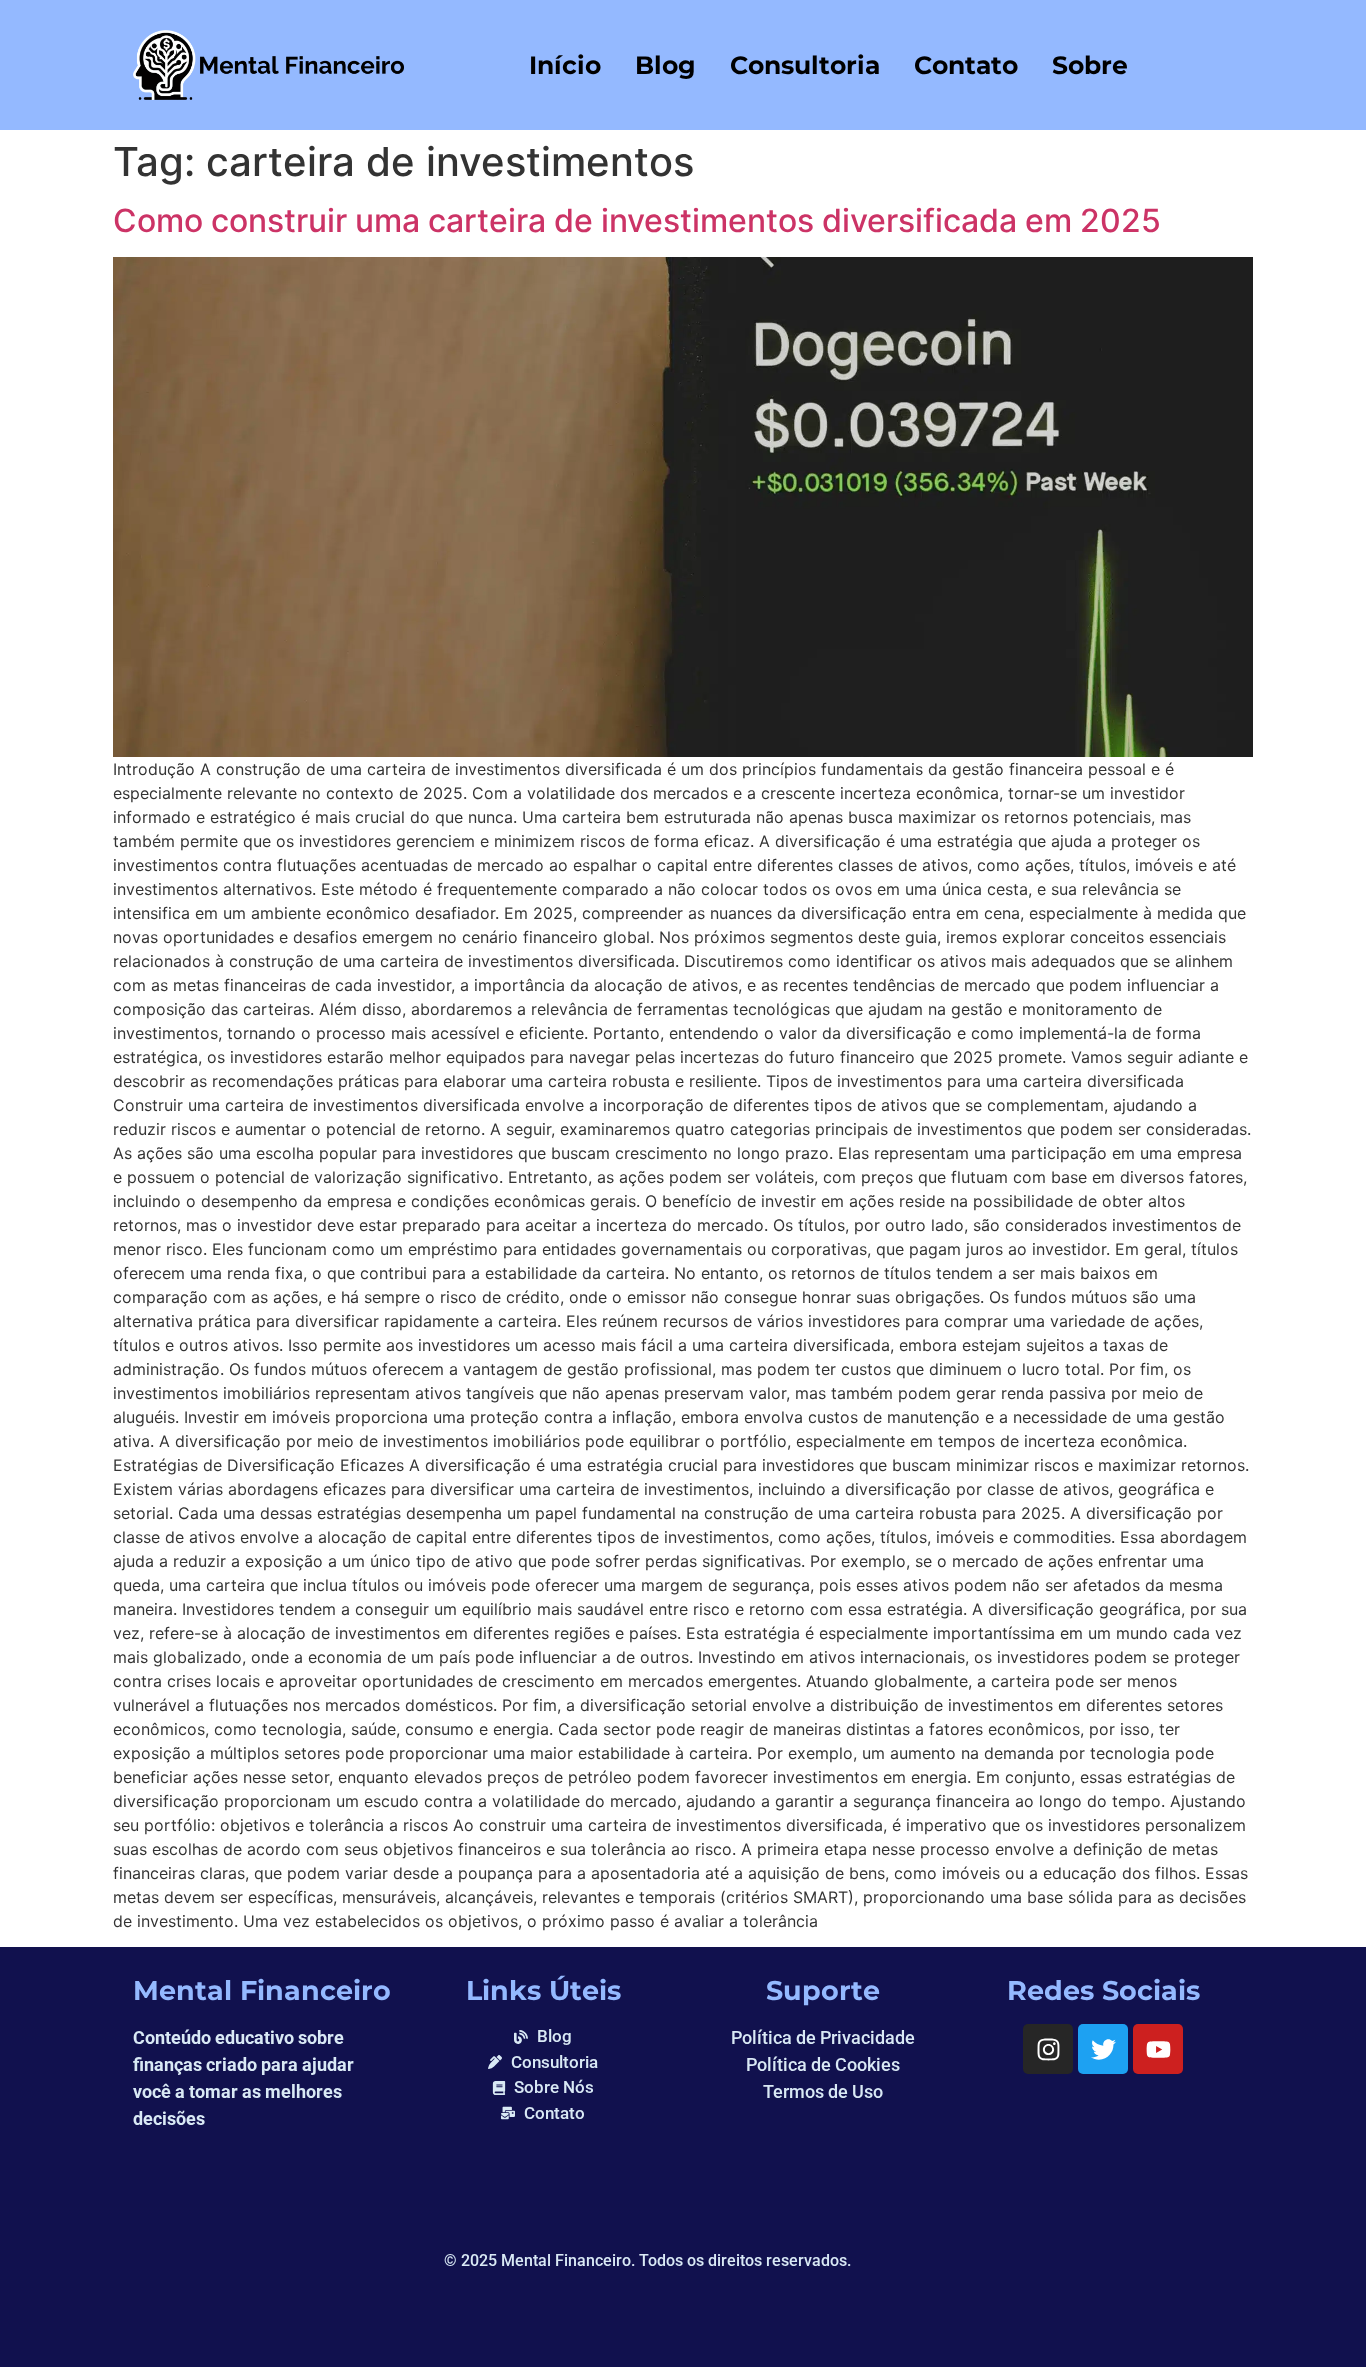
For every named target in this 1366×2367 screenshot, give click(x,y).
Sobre (1090, 65)
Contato (966, 65)
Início (565, 65)
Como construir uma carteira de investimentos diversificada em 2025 (637, 220)
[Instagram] (1048, 2049)
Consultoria (805, 65)
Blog (665, 65)
